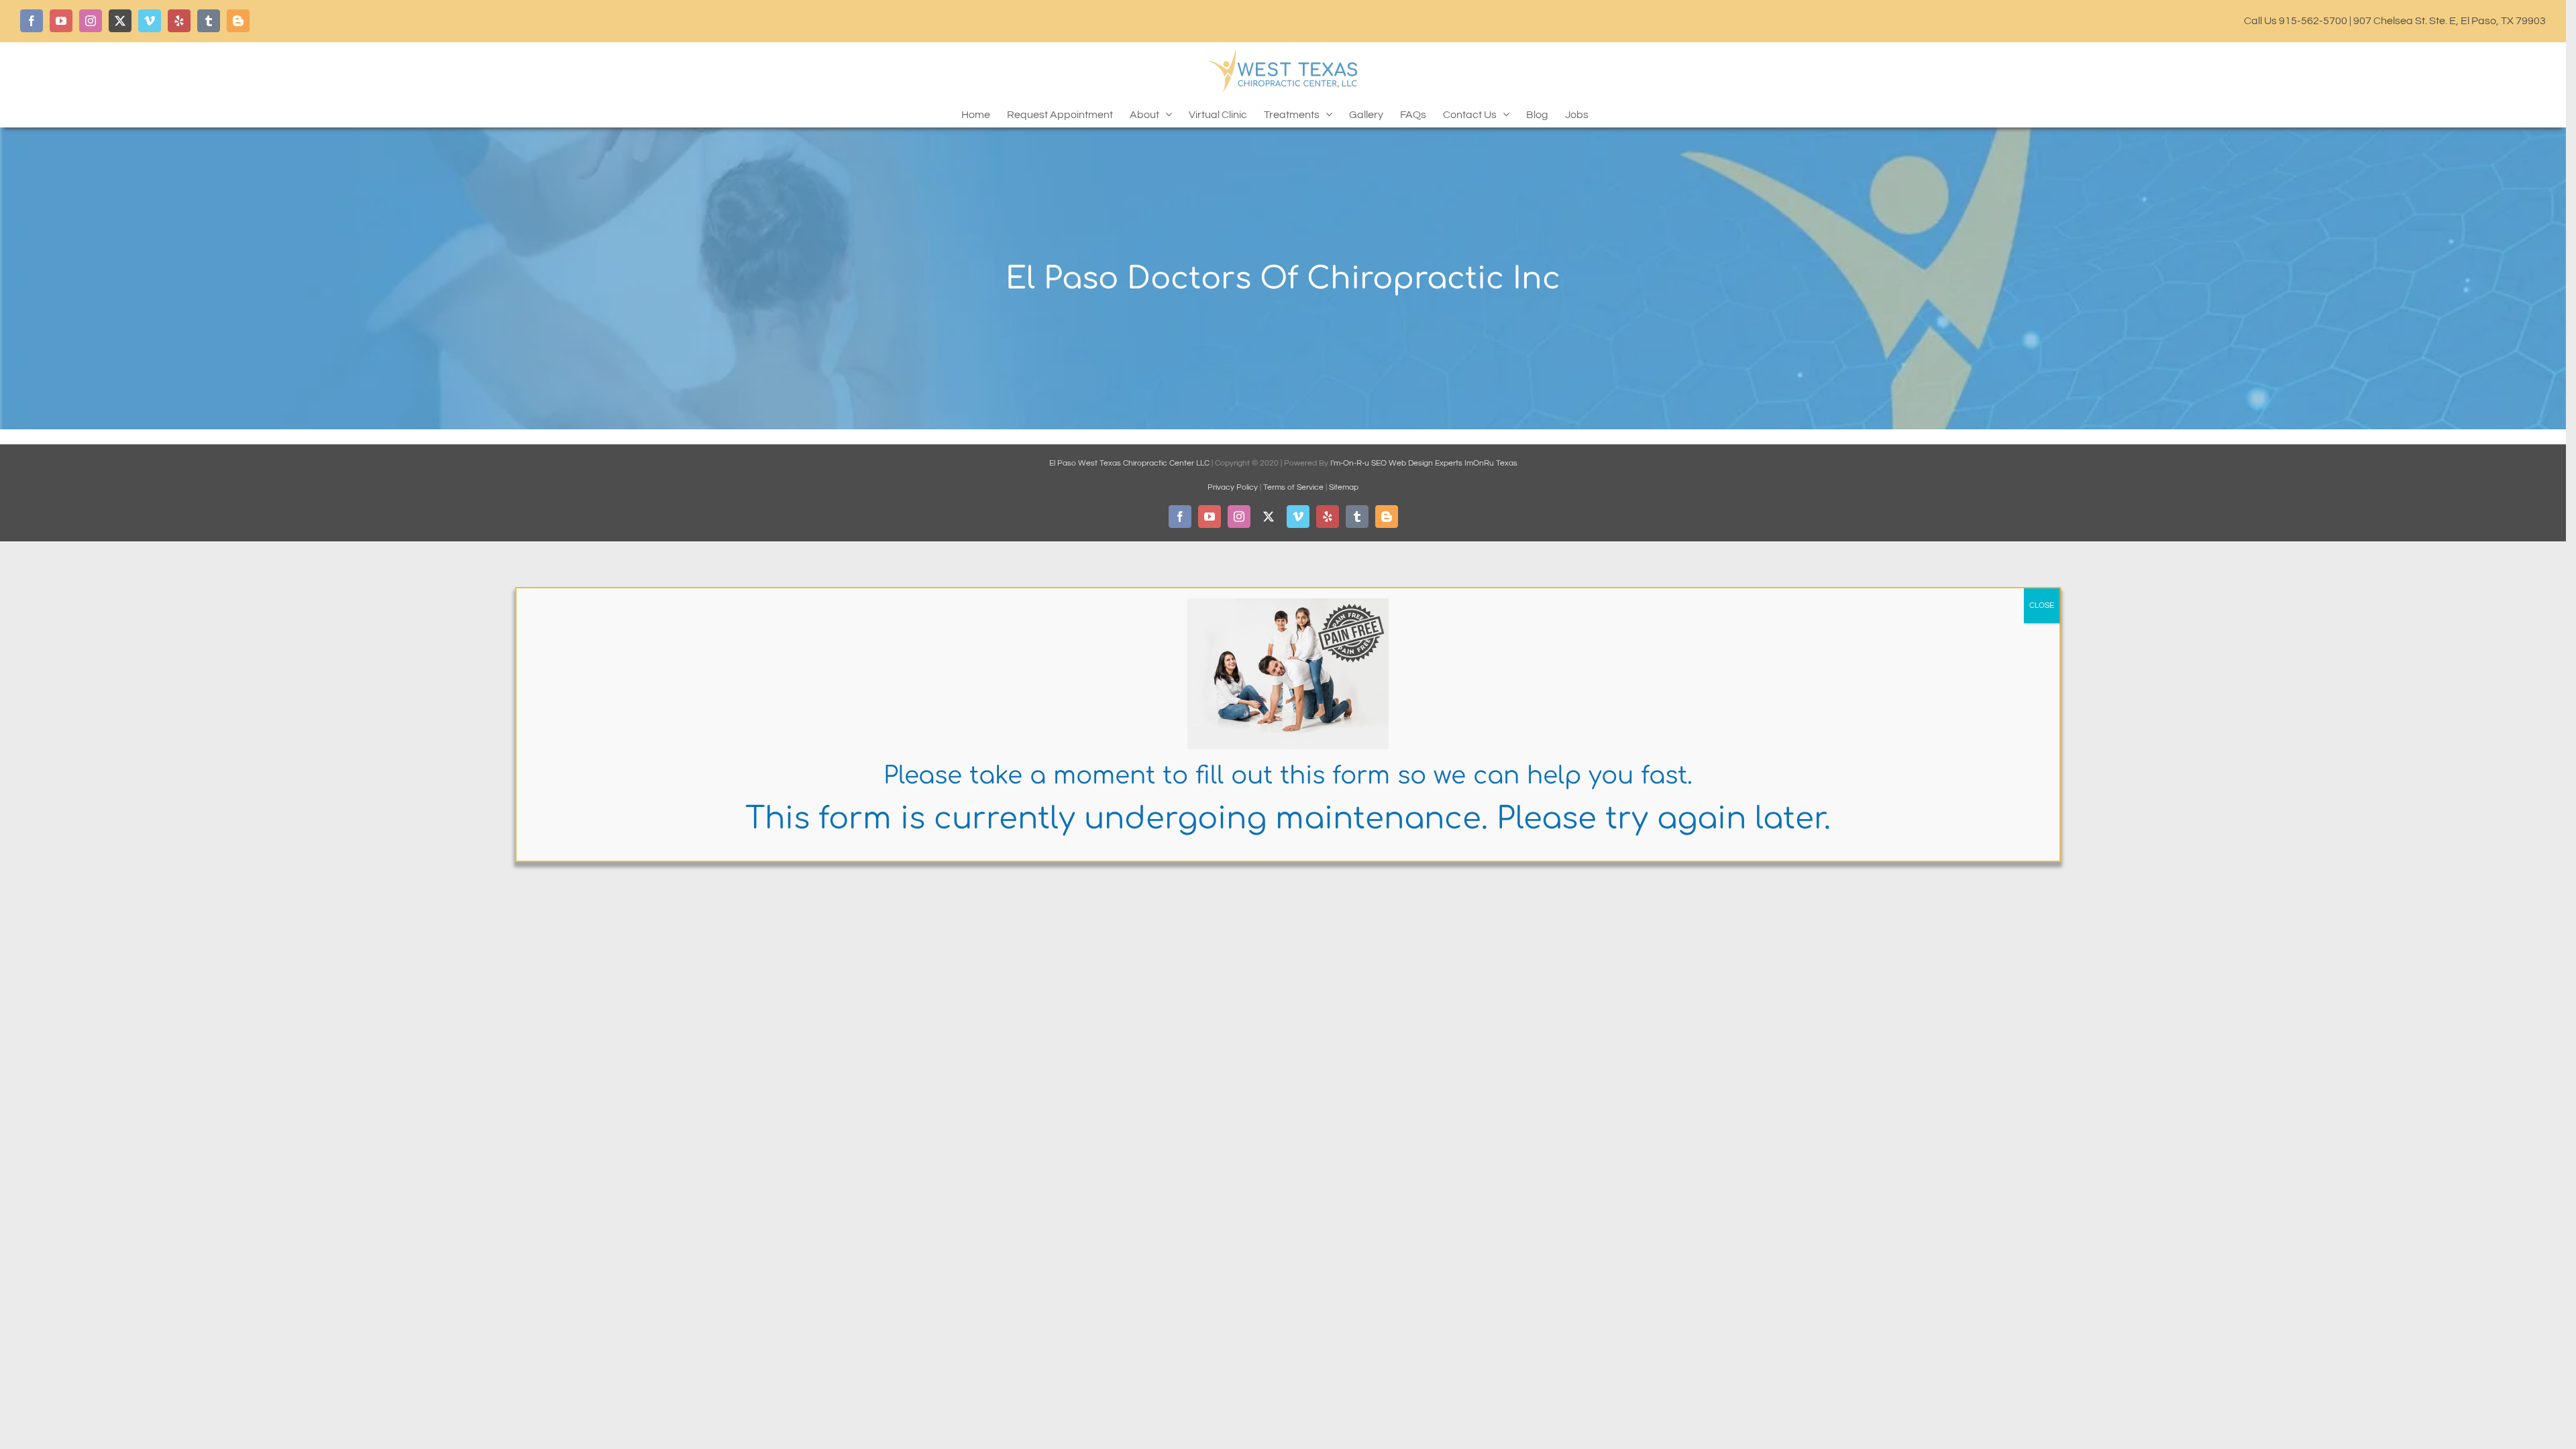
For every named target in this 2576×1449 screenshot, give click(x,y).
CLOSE (2042, 605)
